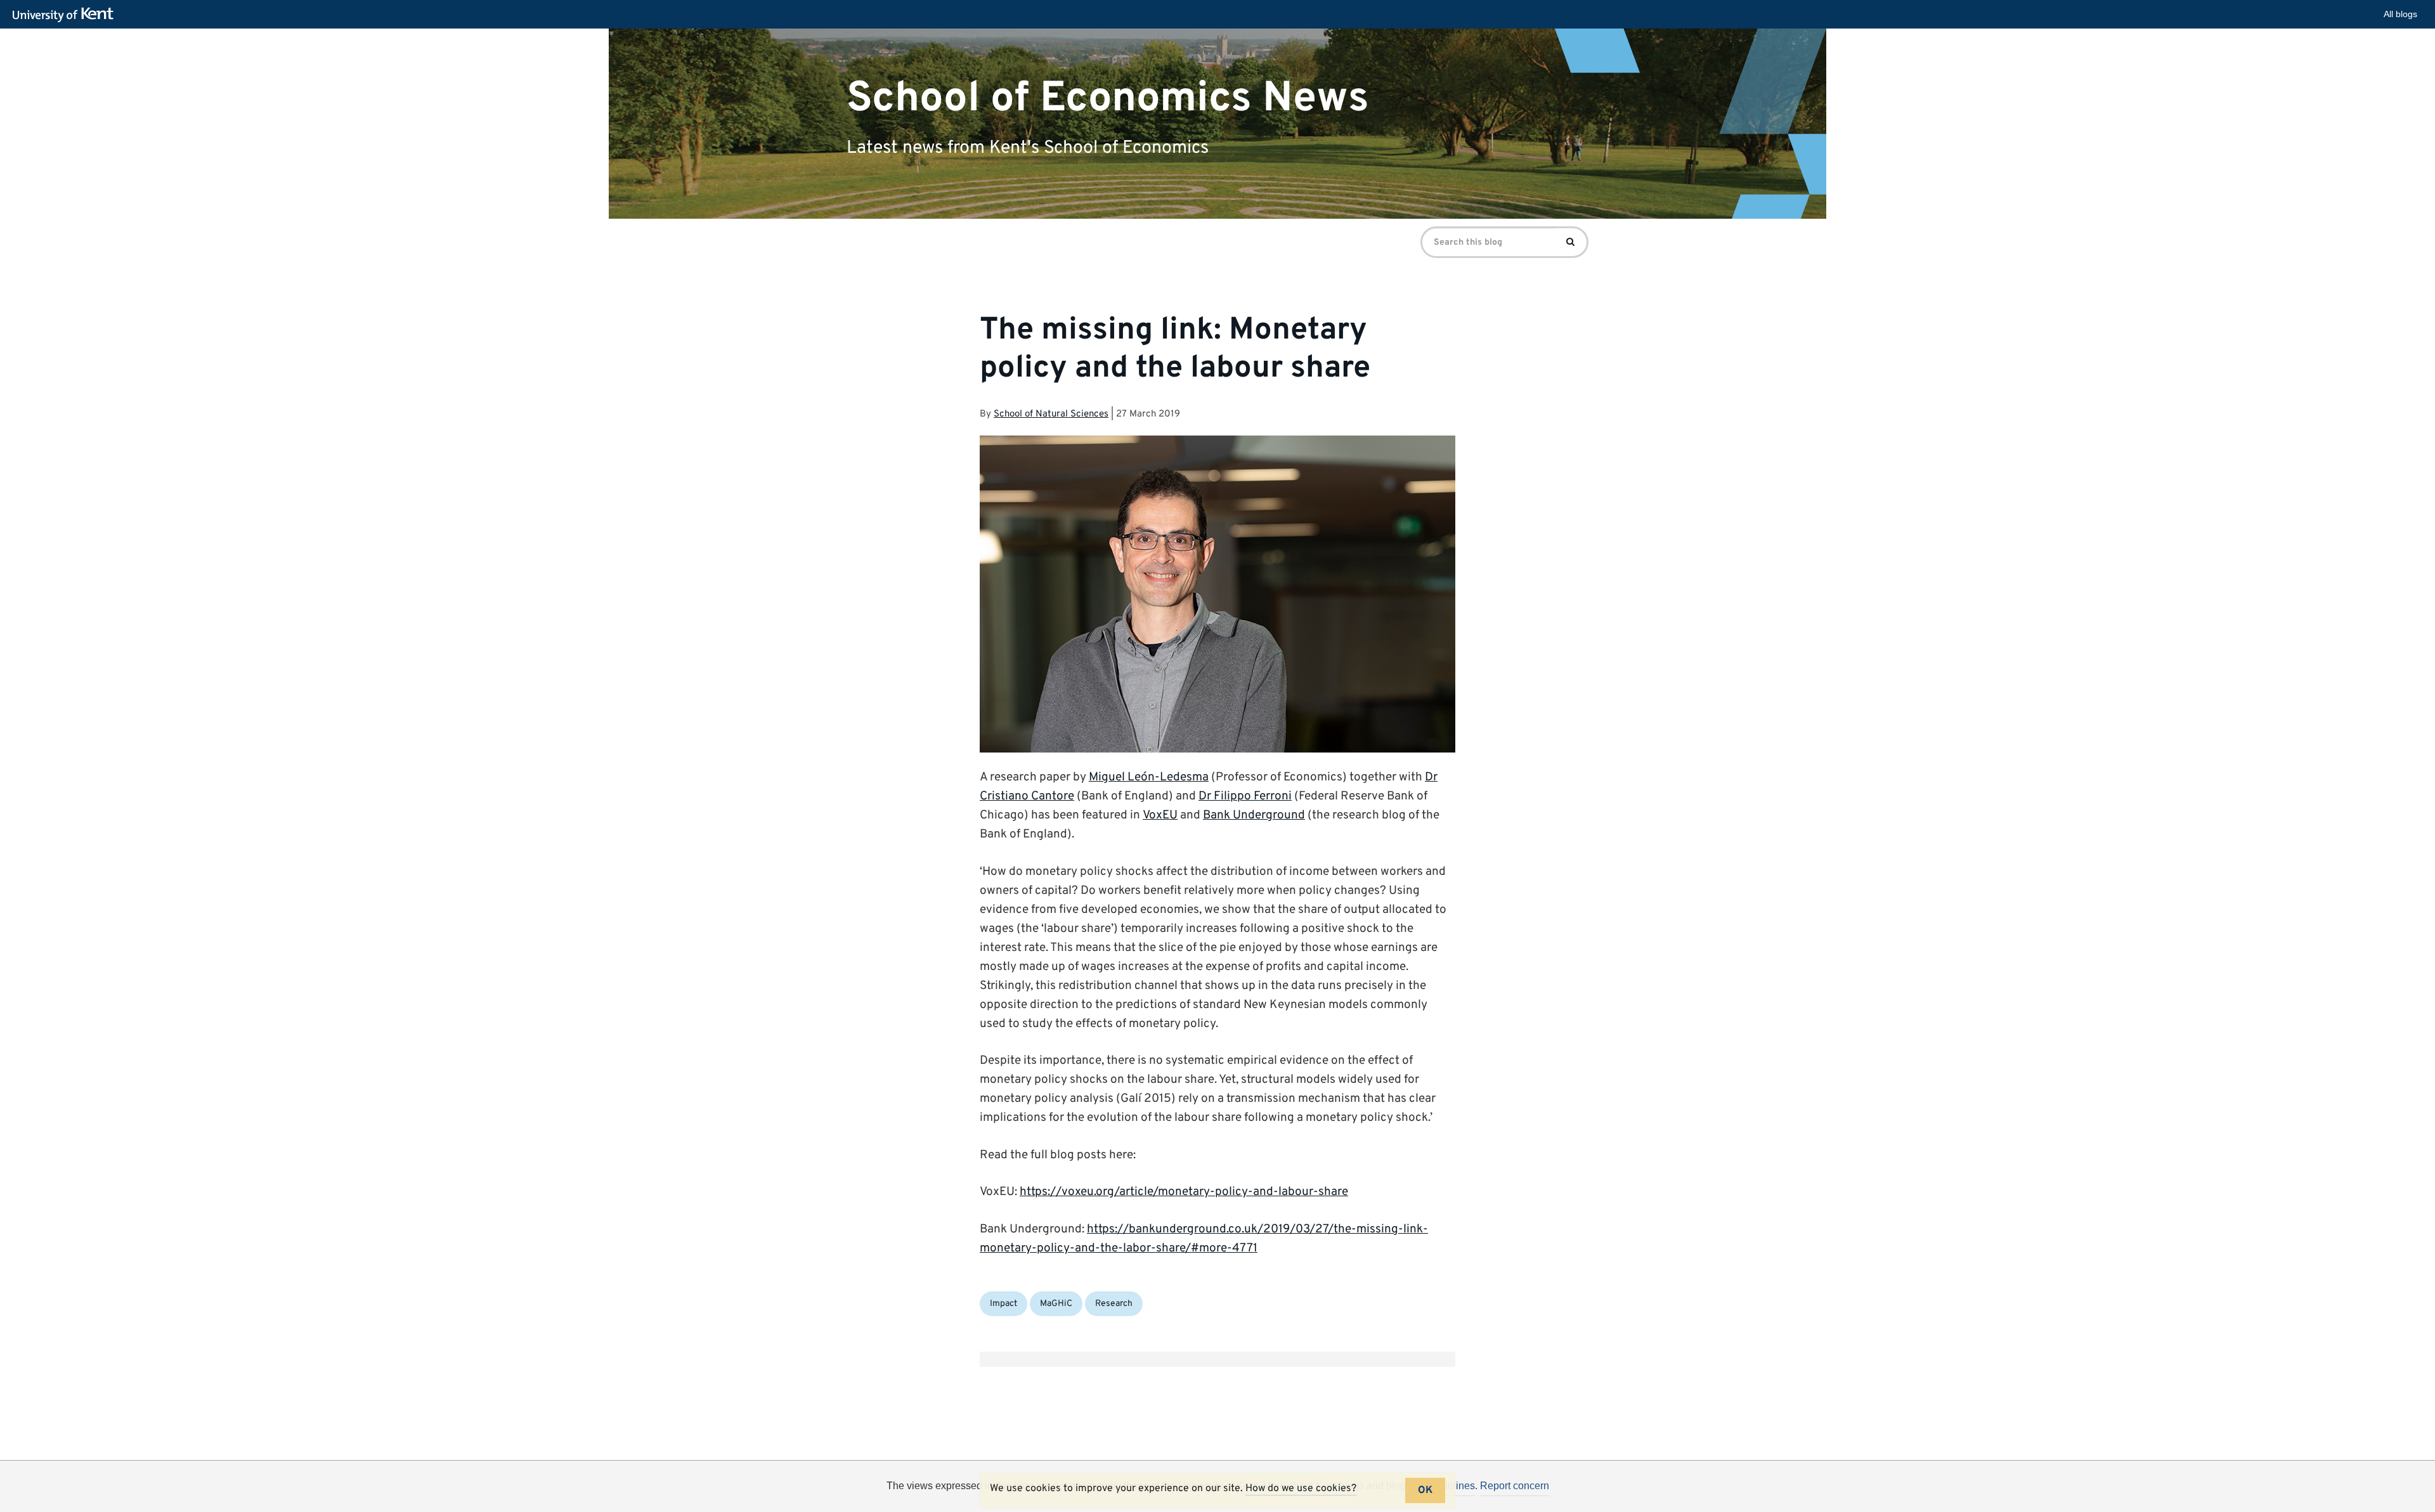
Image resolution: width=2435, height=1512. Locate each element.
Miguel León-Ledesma (1149, 777)
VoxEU (1160, 815)
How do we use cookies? (1301, 1489)
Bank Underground (1254, 815)
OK (1425, 1490)
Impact (1003, 1304)
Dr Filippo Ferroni (1245, 796)
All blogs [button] (2400, 14)
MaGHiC (1056, 1304)
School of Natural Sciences (1051, 414)
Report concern (1515, 1486)
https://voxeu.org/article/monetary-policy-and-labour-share (1184, 1192)
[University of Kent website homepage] (66, 15)
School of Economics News (1108, 98)
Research (1114, 1304)
